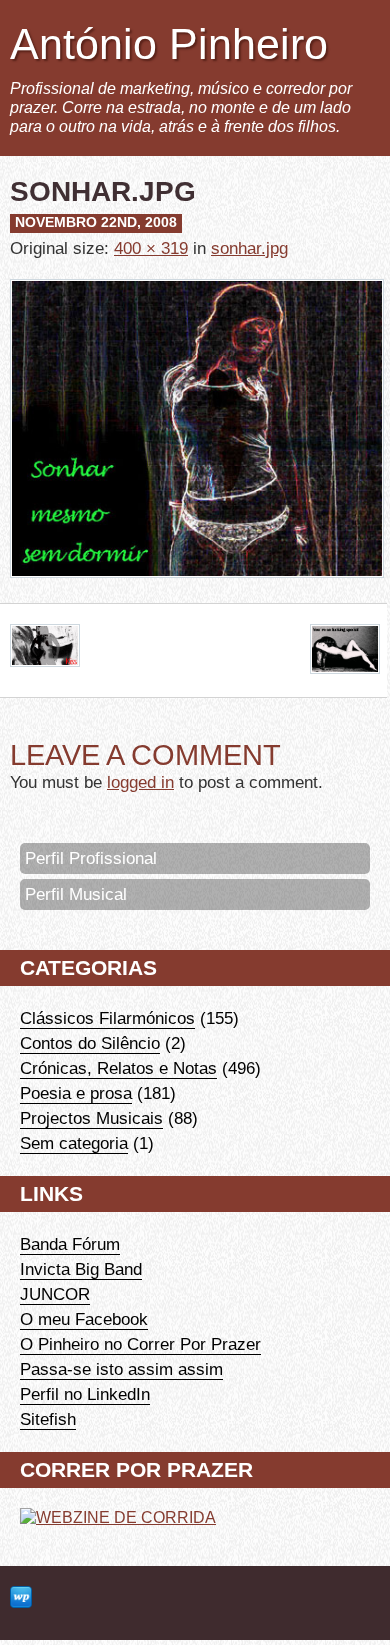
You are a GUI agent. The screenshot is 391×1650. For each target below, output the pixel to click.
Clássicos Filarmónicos (107, 1018)
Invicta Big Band (81, 1269)
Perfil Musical (76, 894)
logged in (140, 782)
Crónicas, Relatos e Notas (118, 1068)
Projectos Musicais (91, 1118)
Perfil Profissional (91, 858)
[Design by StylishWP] (21, 1598)
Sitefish (48, 1419)
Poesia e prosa (76, 1093)
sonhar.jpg (249, 248)
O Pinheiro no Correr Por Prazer (140, 1344)
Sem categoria (74, 1143)
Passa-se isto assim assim (121, 1369)
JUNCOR (55, 1294)
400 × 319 (151, 248)
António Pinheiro (169, 44)
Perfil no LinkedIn (85, 1394)
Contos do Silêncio (90, 1043)
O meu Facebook (84, 1319)
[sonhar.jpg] (197, 592)
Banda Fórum (70, 1244)
